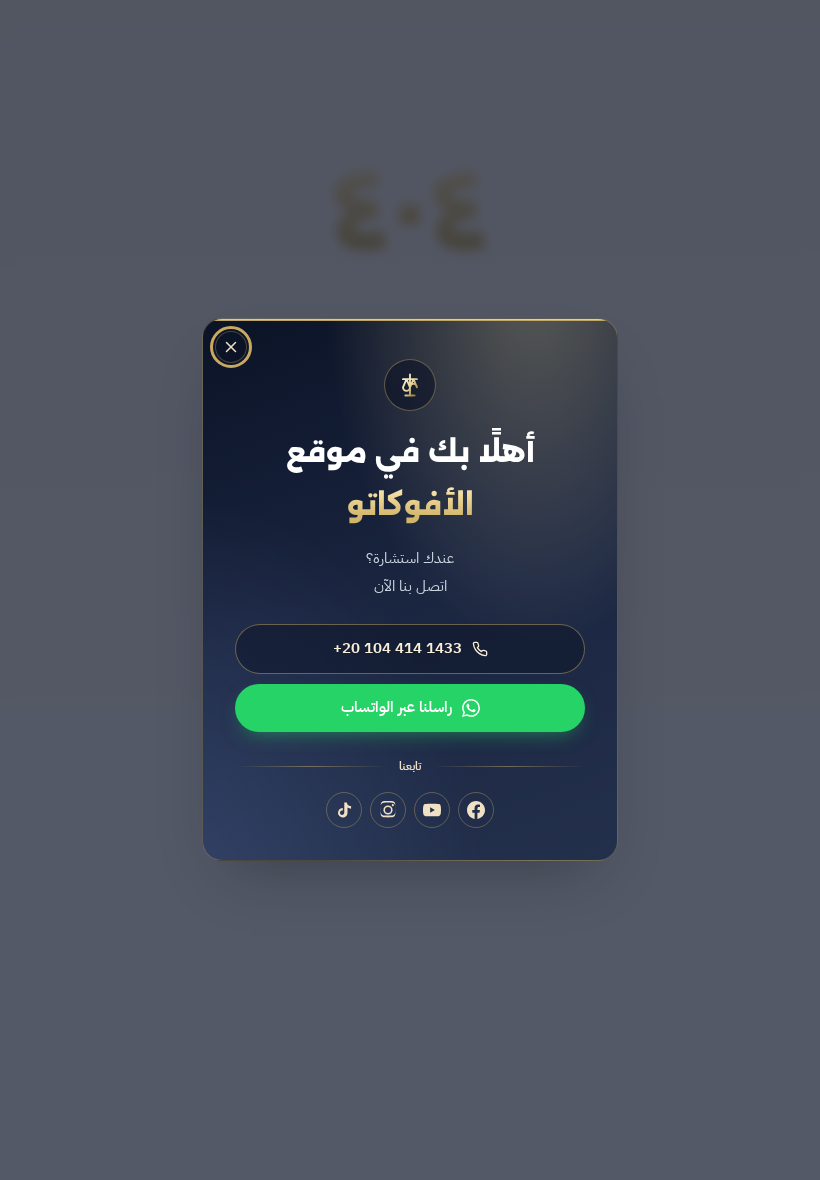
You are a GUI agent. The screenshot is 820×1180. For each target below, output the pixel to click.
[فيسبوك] (476, 811)
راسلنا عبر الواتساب (396, 707)
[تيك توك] (344, 811)
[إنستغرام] (388, 811)
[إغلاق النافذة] (231, 347)
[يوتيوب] (432, 811)
